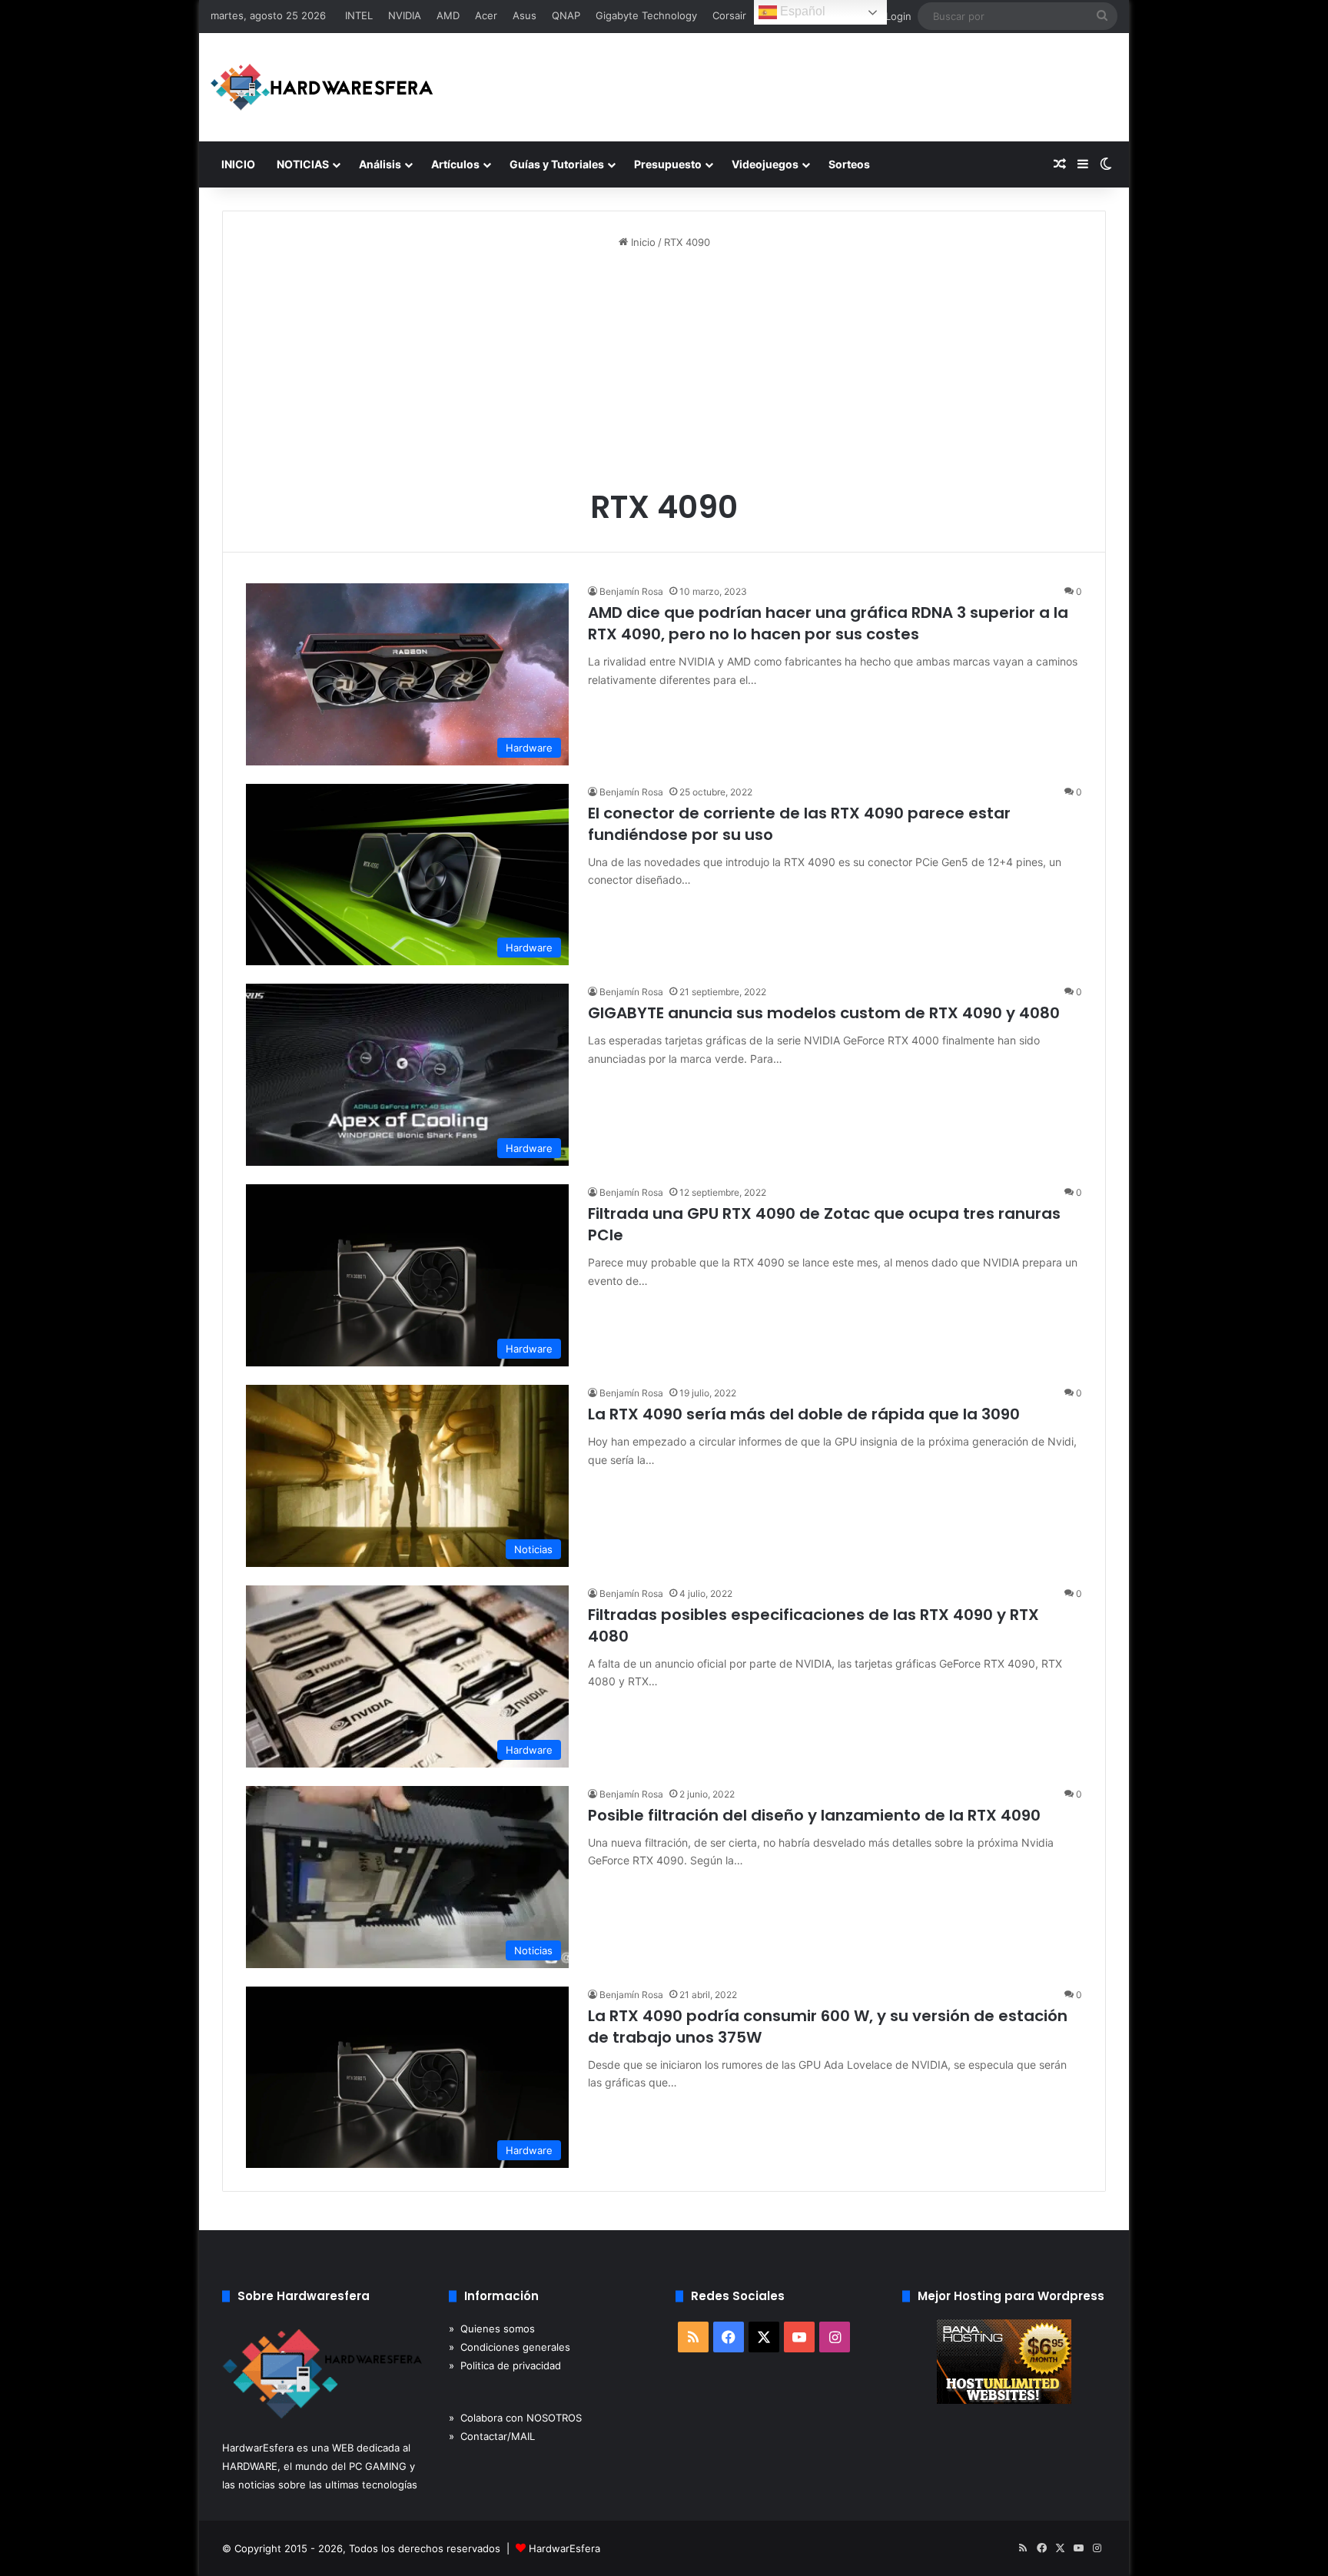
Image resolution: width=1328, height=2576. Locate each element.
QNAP (566, 15)
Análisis (380, 164)
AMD (448, 15)
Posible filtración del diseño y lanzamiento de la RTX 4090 (814, 1815)
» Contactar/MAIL (492, 2436)
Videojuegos (765, 164)
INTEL (359, 15)
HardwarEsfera (564, 2548)
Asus (525, 15)
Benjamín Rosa (631, 591)
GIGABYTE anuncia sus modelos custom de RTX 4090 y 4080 (824, 1013)
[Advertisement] (664, 373)
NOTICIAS (303, 164)
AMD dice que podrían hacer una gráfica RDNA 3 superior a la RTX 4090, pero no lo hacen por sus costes (828, 623)
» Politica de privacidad (505, 2365)
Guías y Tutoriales (557, 164)
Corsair (729, 15)
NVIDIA (405, 15)
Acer (486, 15)
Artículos (455, 164)
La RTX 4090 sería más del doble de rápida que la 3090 (804, 1414)
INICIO (238, 164)
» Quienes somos (492, 2329)
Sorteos (849, 164)
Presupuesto (668, 164)
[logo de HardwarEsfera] (322, 87)
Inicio (642, 242)
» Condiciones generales (510, 2347)
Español (801, 11)
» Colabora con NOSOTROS (515, 2418)
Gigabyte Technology (646, 15)
